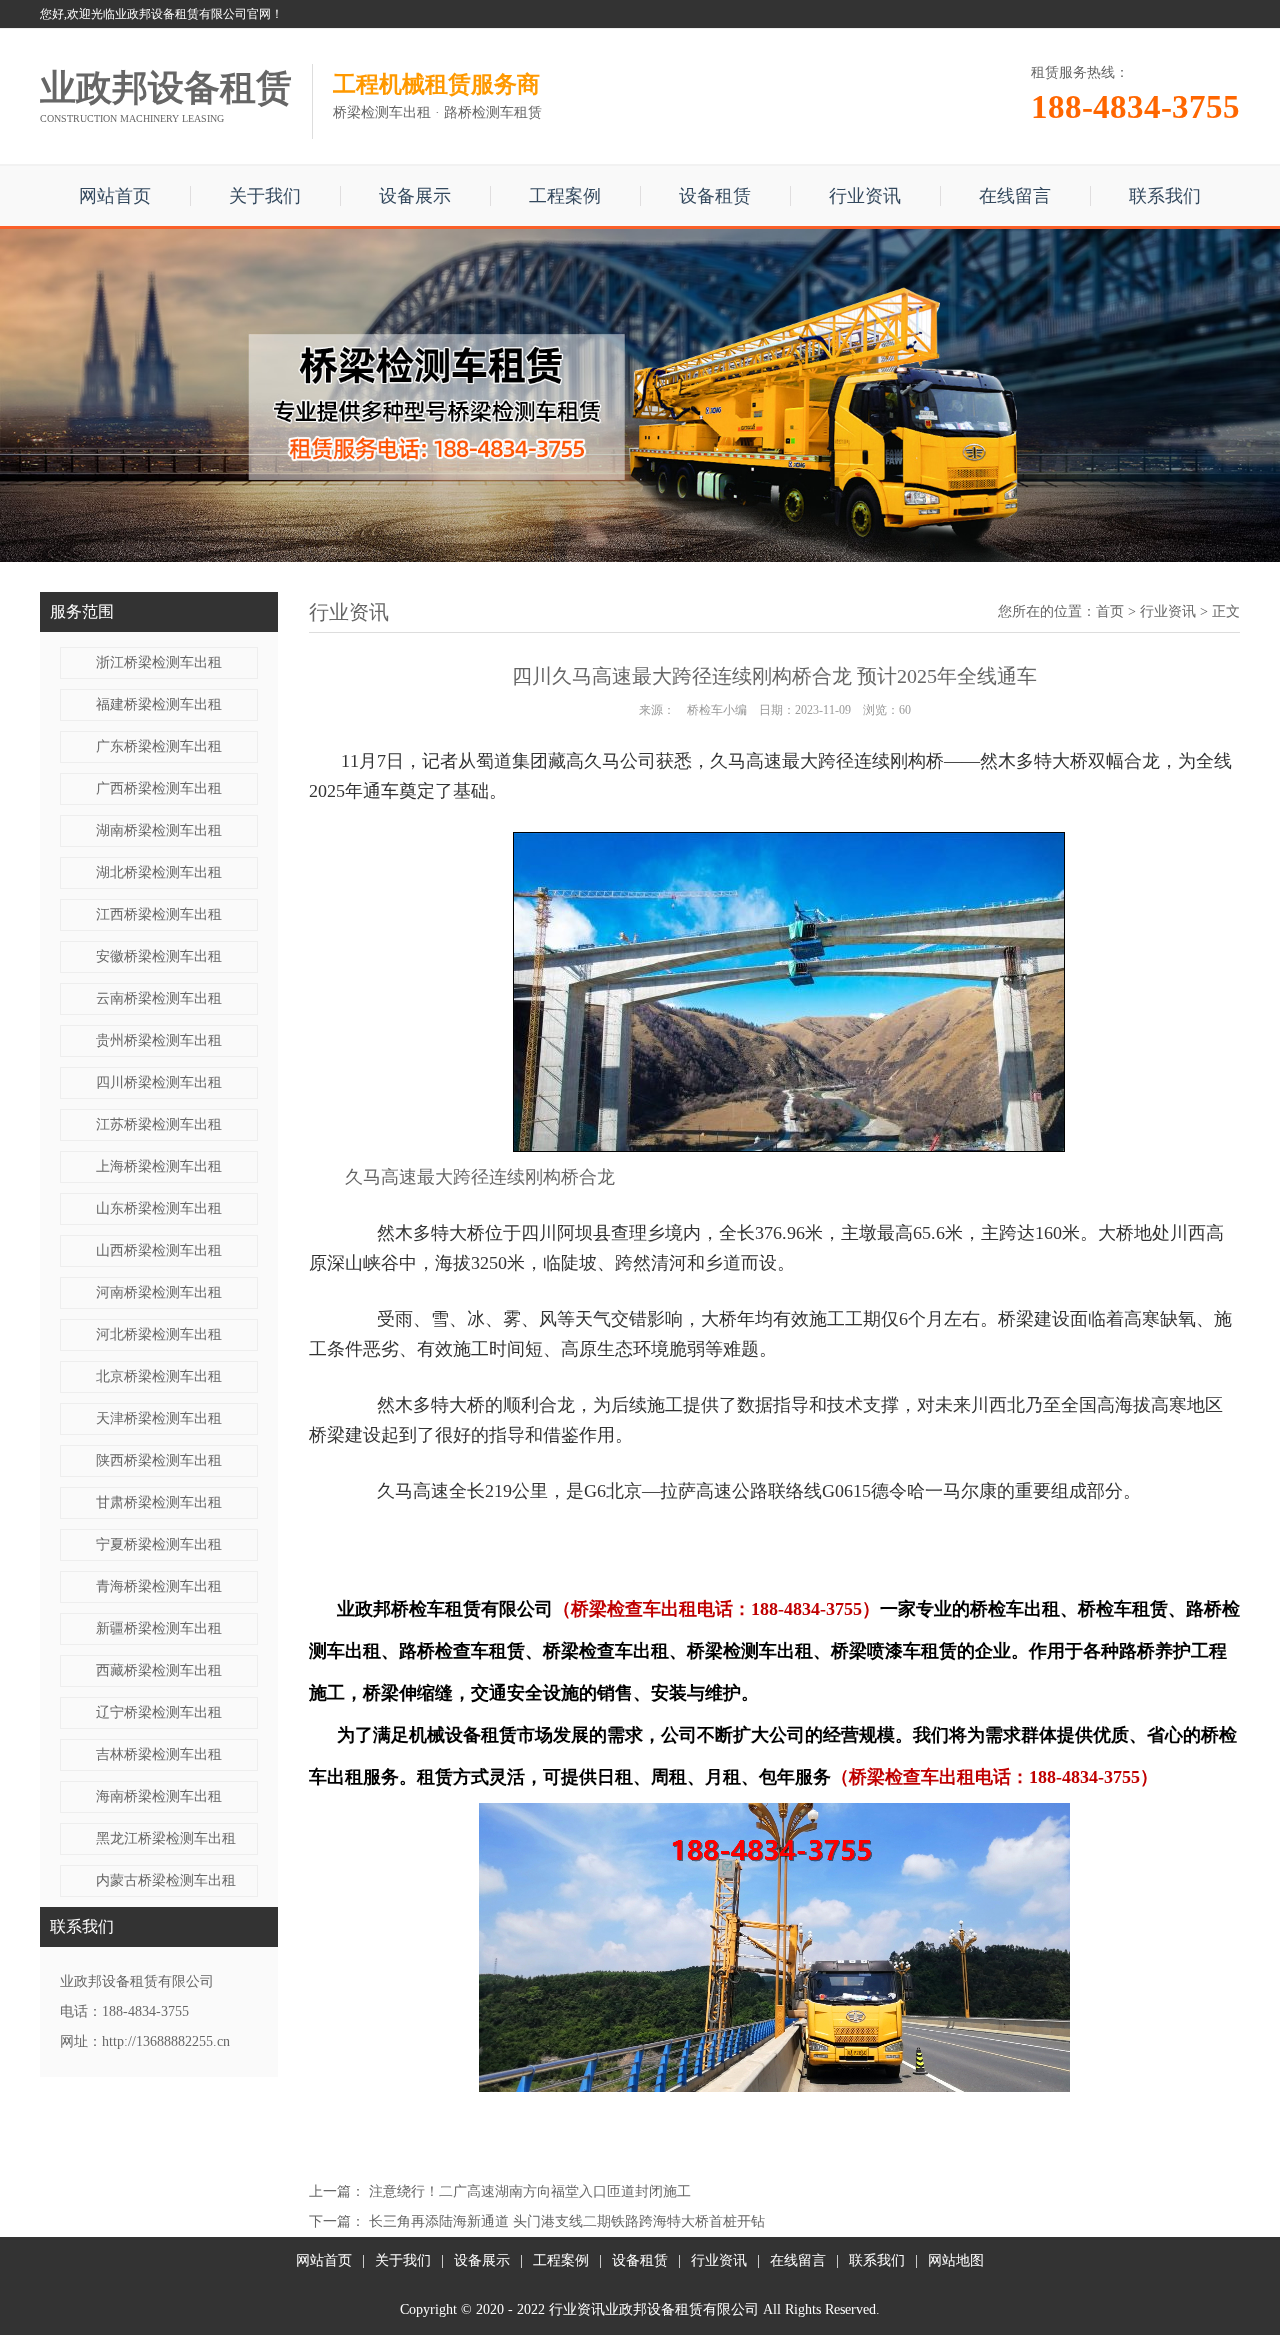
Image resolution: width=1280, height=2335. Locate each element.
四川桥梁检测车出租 (159, 1082)
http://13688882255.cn (166, 2041)
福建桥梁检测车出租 (159, 704)
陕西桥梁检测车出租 (159, 1460)
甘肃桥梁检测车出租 (159, 1502)
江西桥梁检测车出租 (159, 914)
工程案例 (565, 196)
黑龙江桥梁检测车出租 (166, 1838)
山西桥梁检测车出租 (159, 1250)
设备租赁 (715, 196)
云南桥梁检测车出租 (159, 998)
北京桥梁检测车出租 (159, 1376)
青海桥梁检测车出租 (159, 1586)
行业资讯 (865, 196)
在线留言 (1015, 196)
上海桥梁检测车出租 (159, 1166)
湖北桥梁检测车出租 (159, 872)
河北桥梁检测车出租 (159, 1334)
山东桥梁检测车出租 (159, 1208)
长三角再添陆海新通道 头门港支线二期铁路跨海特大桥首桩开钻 (567, 2221)
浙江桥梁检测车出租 (159, 662)
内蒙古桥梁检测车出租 (166, 1880)
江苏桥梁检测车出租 (159, 1124)
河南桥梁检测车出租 (159, 1292)
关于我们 (265, 196)
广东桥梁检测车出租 (159, 746)
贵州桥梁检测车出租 (159, 1040)
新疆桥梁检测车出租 (159, 1628)
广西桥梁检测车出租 (159, 788)
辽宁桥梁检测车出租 (159, 1712)
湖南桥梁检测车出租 (159, 830)
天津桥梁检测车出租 (159, 1418)
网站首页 (115, 196)
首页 (1110, 611)
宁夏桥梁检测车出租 (159, 1544)
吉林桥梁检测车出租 (159, 1754)
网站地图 (956, 2260)
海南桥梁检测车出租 (159, 1796)
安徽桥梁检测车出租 (159, 956)
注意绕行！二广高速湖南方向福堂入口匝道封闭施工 (530, 2191)
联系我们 (1165, 196)
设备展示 (415, 196)
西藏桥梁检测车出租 (159, 1670)
